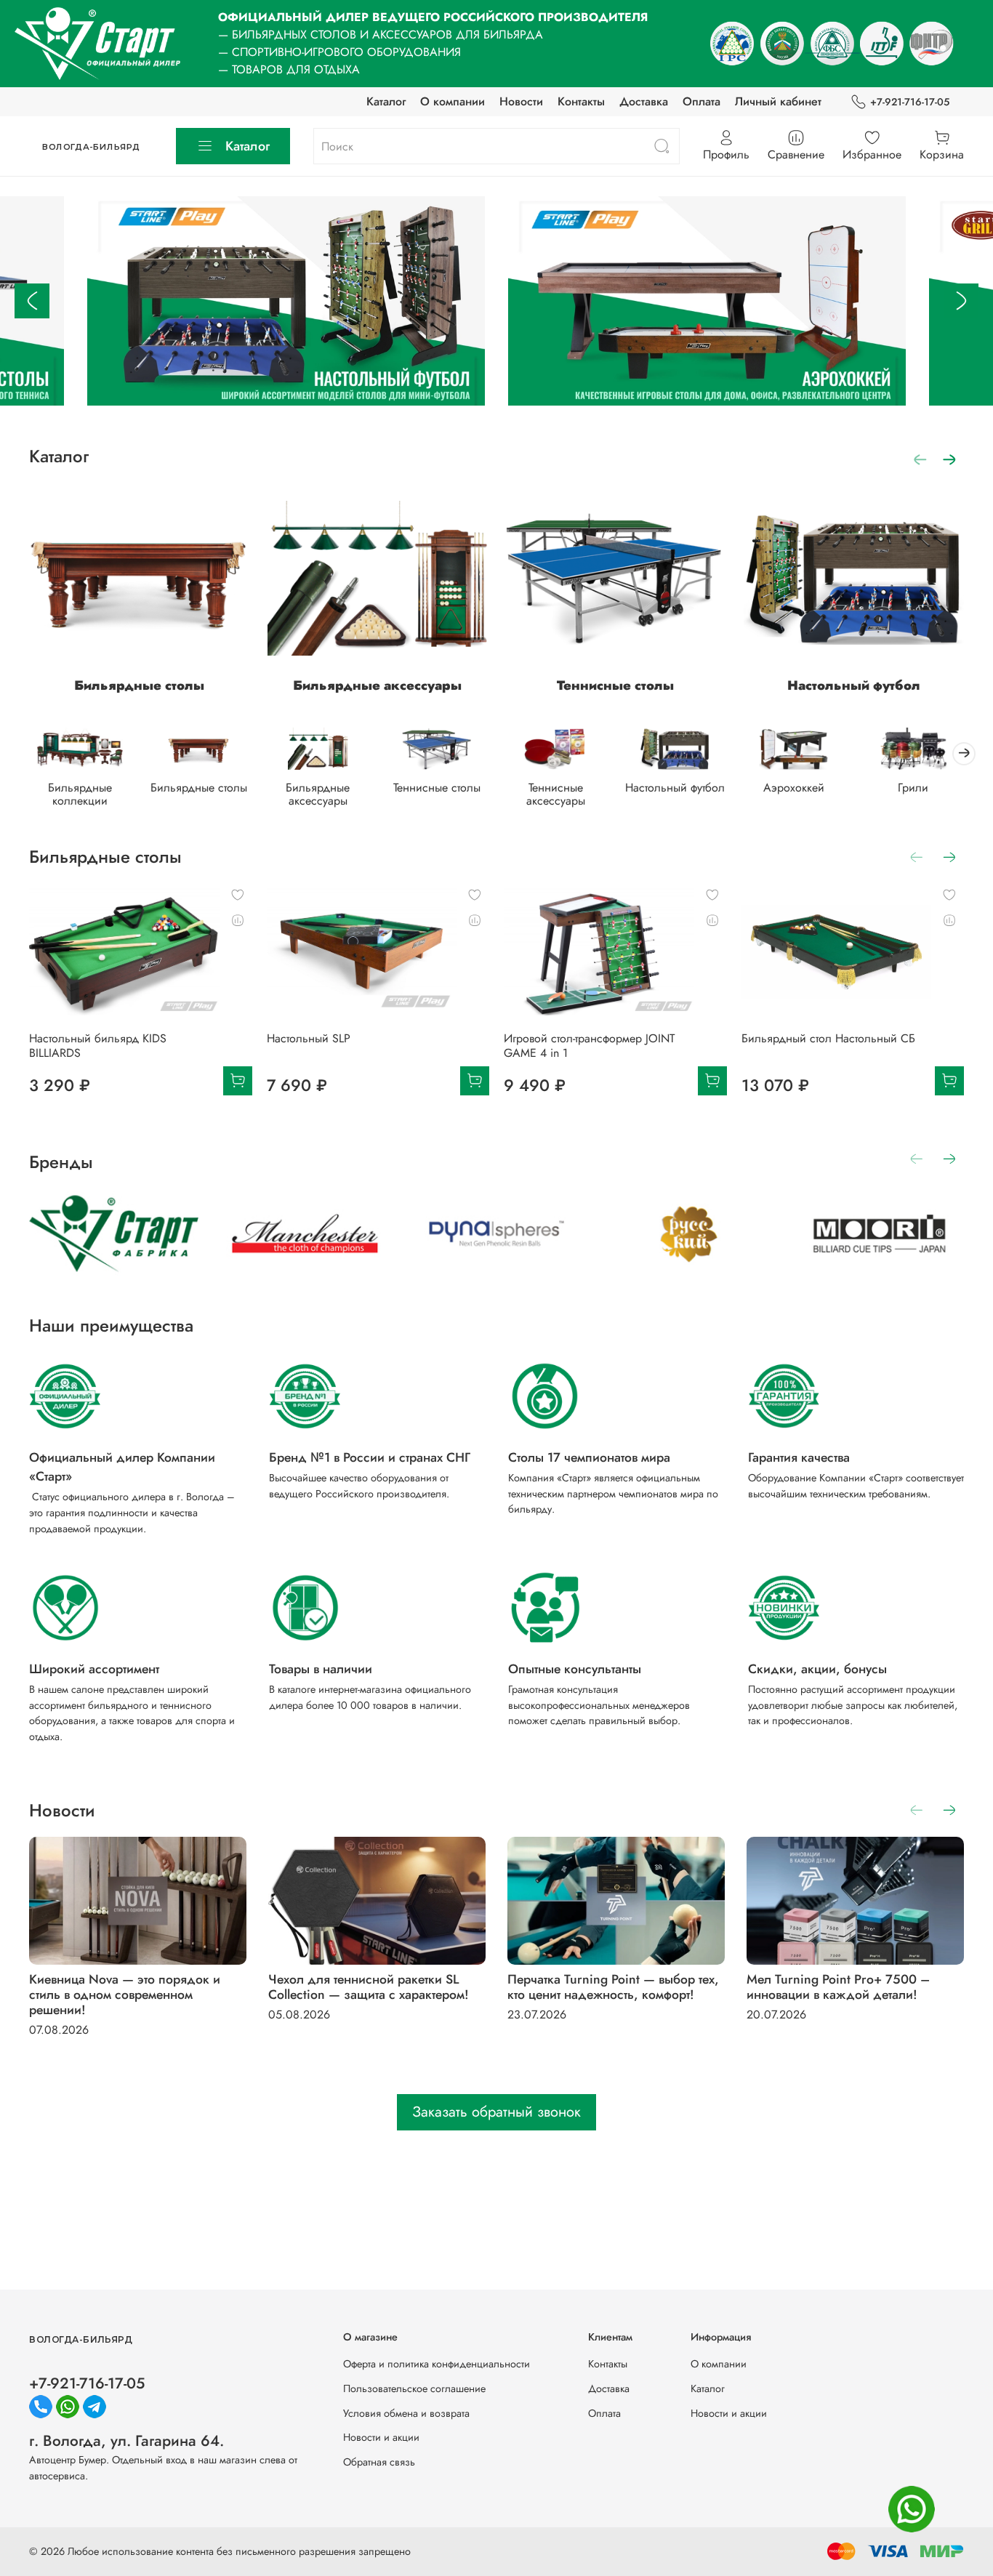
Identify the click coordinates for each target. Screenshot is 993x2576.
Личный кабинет (778, 101)
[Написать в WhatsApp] (912, 2509)
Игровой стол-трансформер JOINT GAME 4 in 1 (589, 1046)
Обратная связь (379, 2462)
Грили (913, 788)
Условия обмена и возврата (406, 2413)
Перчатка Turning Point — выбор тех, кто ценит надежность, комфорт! (613, 1987)
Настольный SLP (309, 1038)
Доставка (644, 101)
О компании (453, 101)
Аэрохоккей (794, 788)
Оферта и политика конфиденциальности (437, 2364)
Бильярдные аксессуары (377, 685)
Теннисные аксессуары (556, 794)
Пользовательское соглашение (414, 2388)
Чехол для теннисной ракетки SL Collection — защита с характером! (369, 1987)
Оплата (701, 101)
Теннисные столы (615, 685)
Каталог (386, 101)
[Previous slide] (32, 301)
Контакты (581, 101)
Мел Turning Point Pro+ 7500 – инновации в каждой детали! (838, 1987)
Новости (521, 101)
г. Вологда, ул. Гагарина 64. (126, 2441)
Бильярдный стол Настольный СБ (828, 1038)
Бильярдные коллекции (80, 794)
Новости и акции (381, 2437)
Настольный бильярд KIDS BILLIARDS (98, 1046)
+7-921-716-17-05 (910, 102)
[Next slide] (961, 301)
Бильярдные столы (139, 685)
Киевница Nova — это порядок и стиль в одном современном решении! (125, 1995)
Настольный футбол (854, 685)
